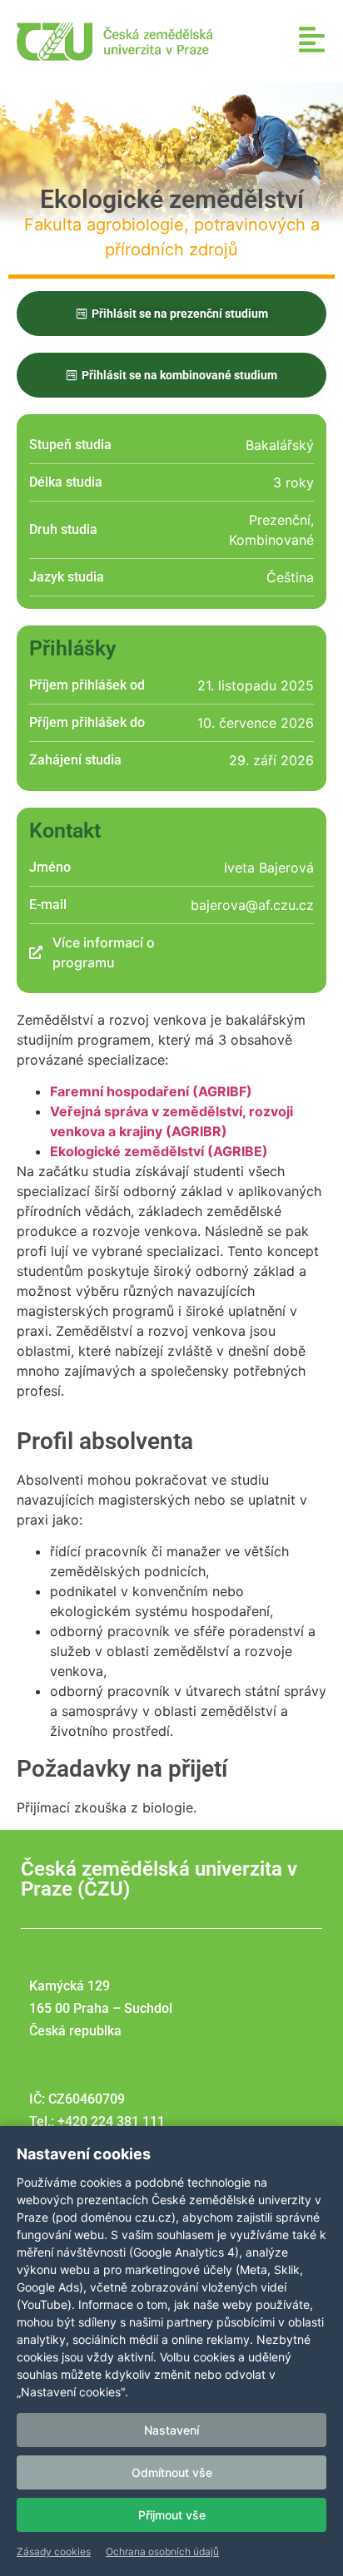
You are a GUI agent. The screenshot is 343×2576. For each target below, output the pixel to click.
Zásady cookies (54, 2551)
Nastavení (171, 2430)
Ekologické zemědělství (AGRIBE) (159, 1151)
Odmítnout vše (172, 2472)
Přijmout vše (172, 2515)
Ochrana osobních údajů (162, 2551)
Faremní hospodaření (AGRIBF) (151, 1091)
